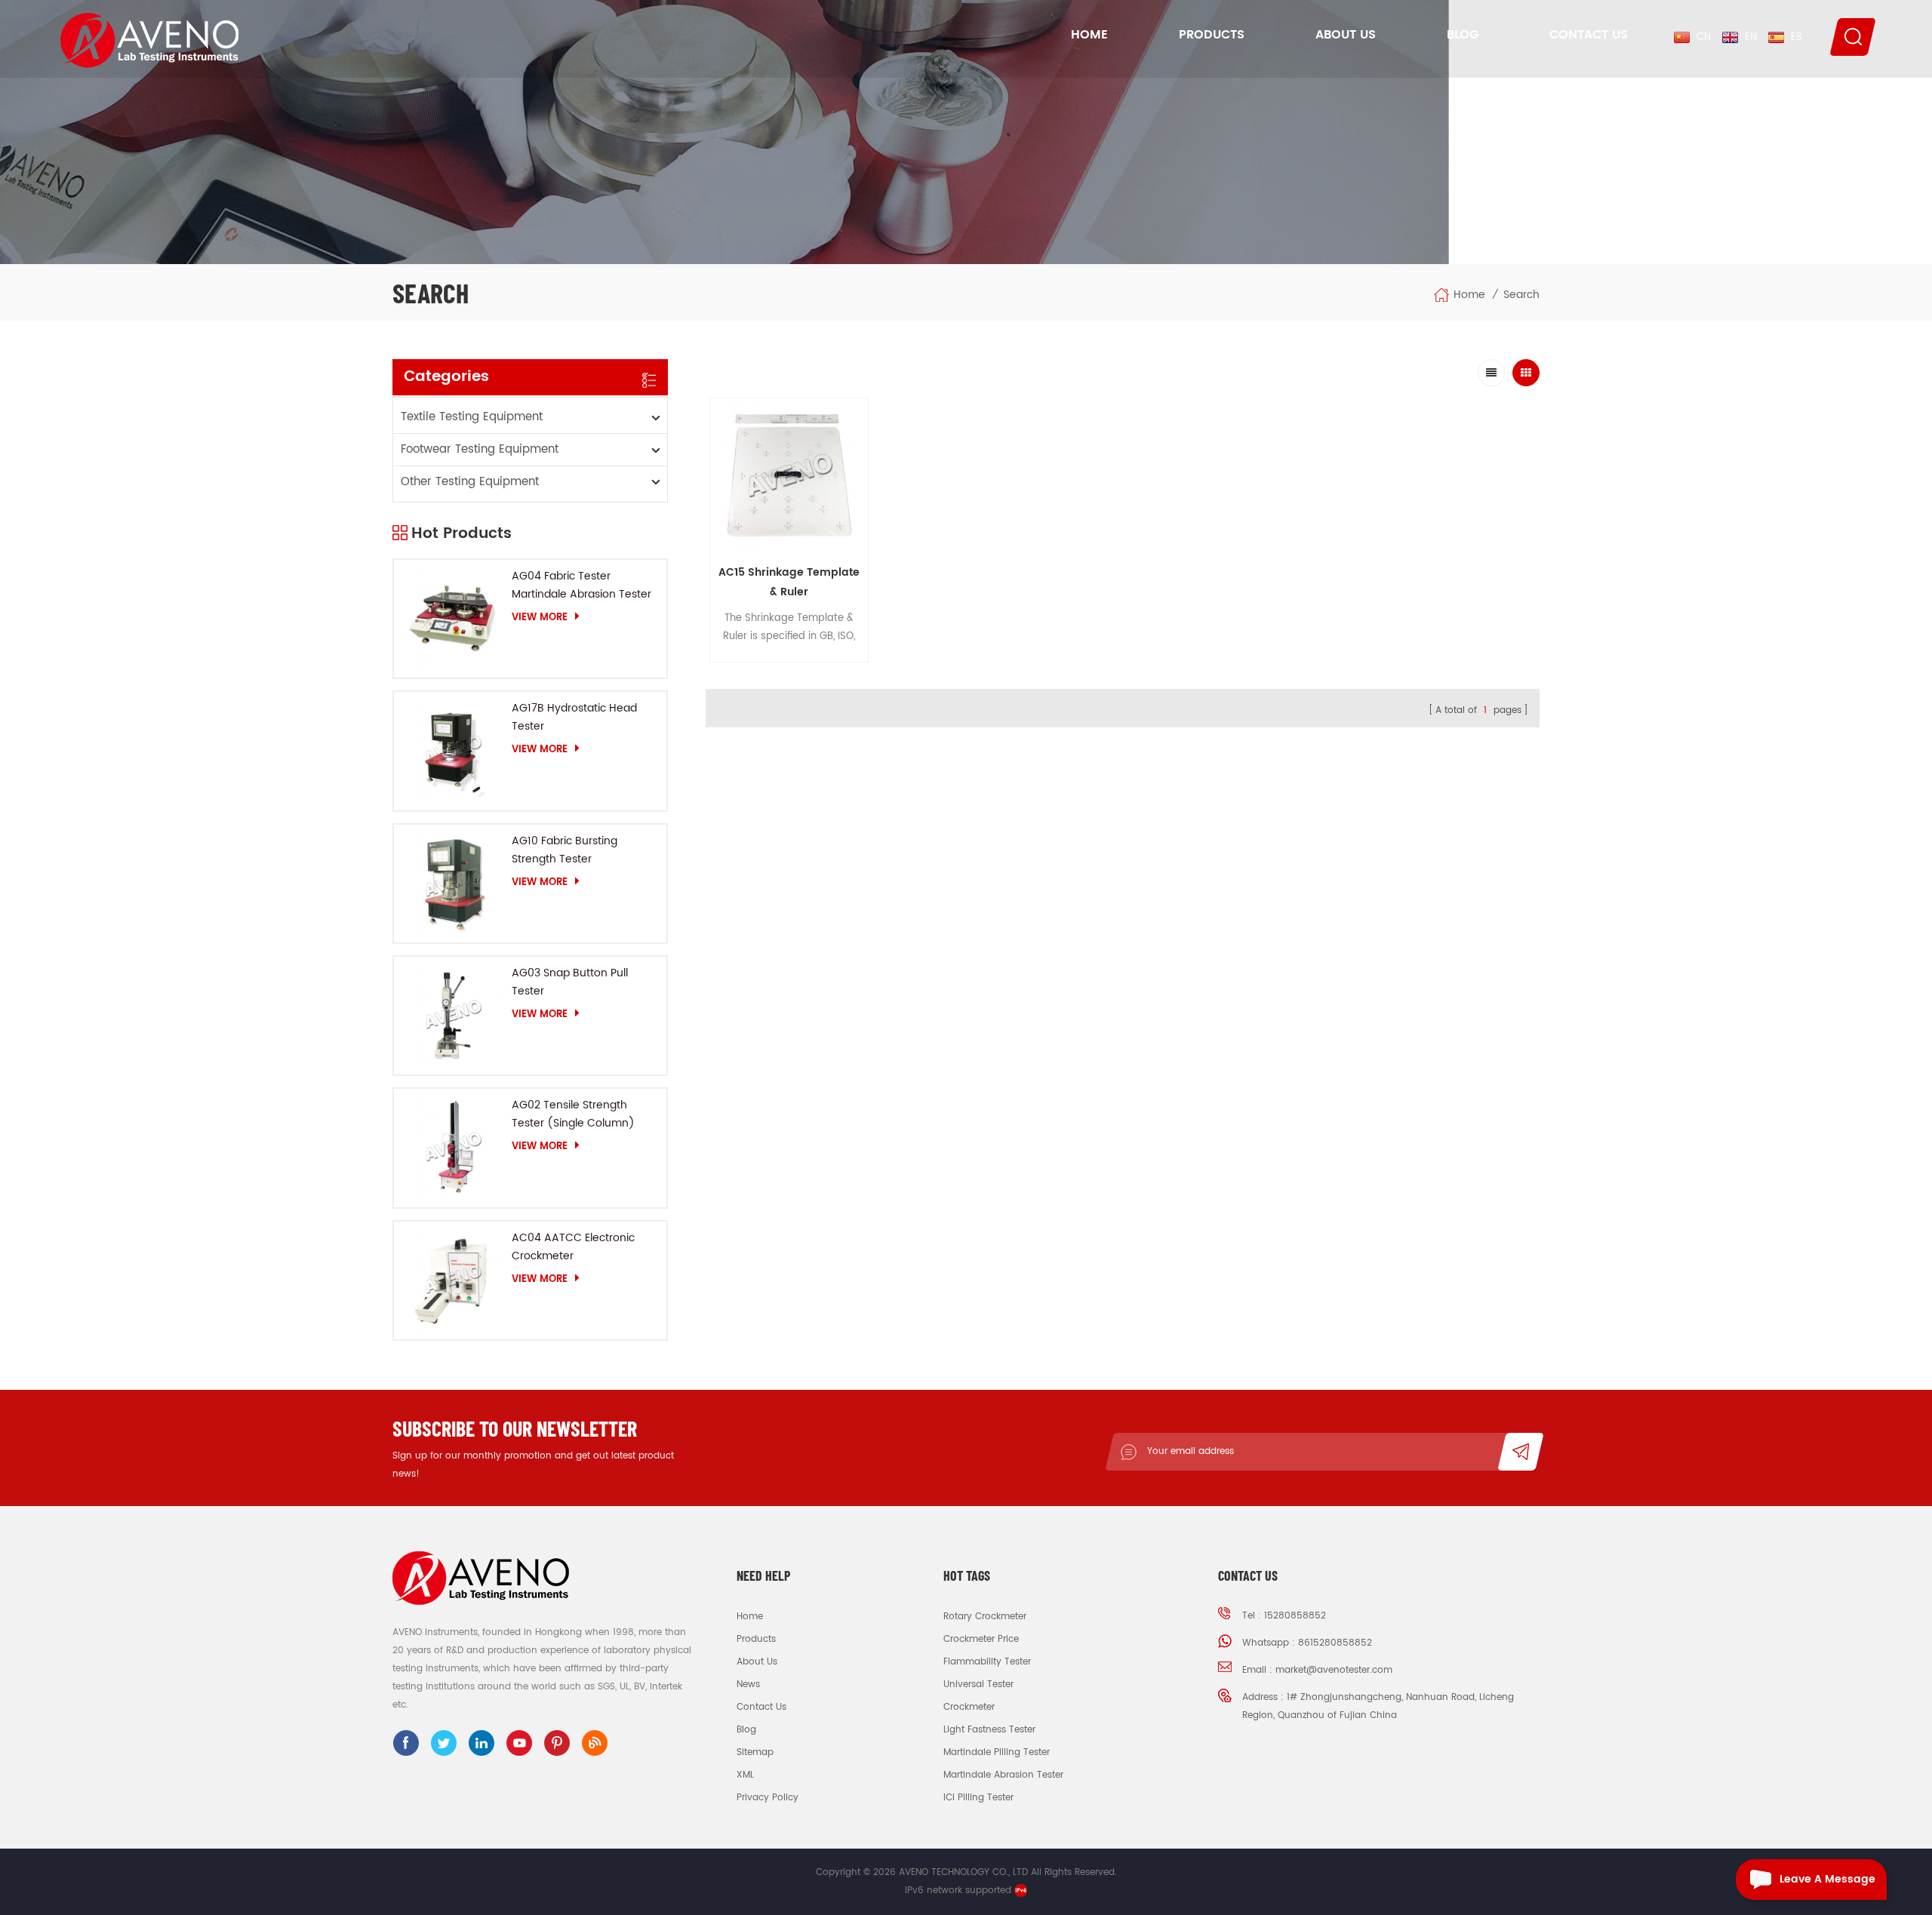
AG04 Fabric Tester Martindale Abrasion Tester (581, 585)
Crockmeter (969, 1707)
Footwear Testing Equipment (480, 449)
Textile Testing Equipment (472, 417)
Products (1212, 35)
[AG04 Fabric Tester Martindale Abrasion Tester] (453, 619)
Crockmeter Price (981, 1639)
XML (745, 1775)
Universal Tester (978, 1684)
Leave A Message (1827, 1879)
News (748, 1684)
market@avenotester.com (1334, 1670)
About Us (1346, 35)
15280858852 (1295, 1616)
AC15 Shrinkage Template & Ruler (789, 582)
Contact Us (1589, 35)
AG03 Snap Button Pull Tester (570, 982)
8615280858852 (1335, 1643)
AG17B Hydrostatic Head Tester (574, 717)
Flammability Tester (987, 1662)
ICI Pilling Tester (978, 1798)
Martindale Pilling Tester (997, 1752)
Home (1089, 35)
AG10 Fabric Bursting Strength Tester (565, 850)
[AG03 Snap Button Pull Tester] (453, 1016)
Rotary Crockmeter (985, 1617)
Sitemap (755, 1752)
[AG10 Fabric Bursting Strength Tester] (453, 884)
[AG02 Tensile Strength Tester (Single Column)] (453, 1148)
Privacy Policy (768, 1798)
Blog (1463, 35)
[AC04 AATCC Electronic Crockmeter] (453, 1280)
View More (540, 617)
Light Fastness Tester (989, 1730)
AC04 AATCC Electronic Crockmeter (573, 1247)
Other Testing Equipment (470, 482)
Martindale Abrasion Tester (1003, 1775)
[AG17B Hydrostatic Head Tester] (453, 751)
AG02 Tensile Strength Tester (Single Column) (573, 1114)
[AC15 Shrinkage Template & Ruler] (789, 477)
